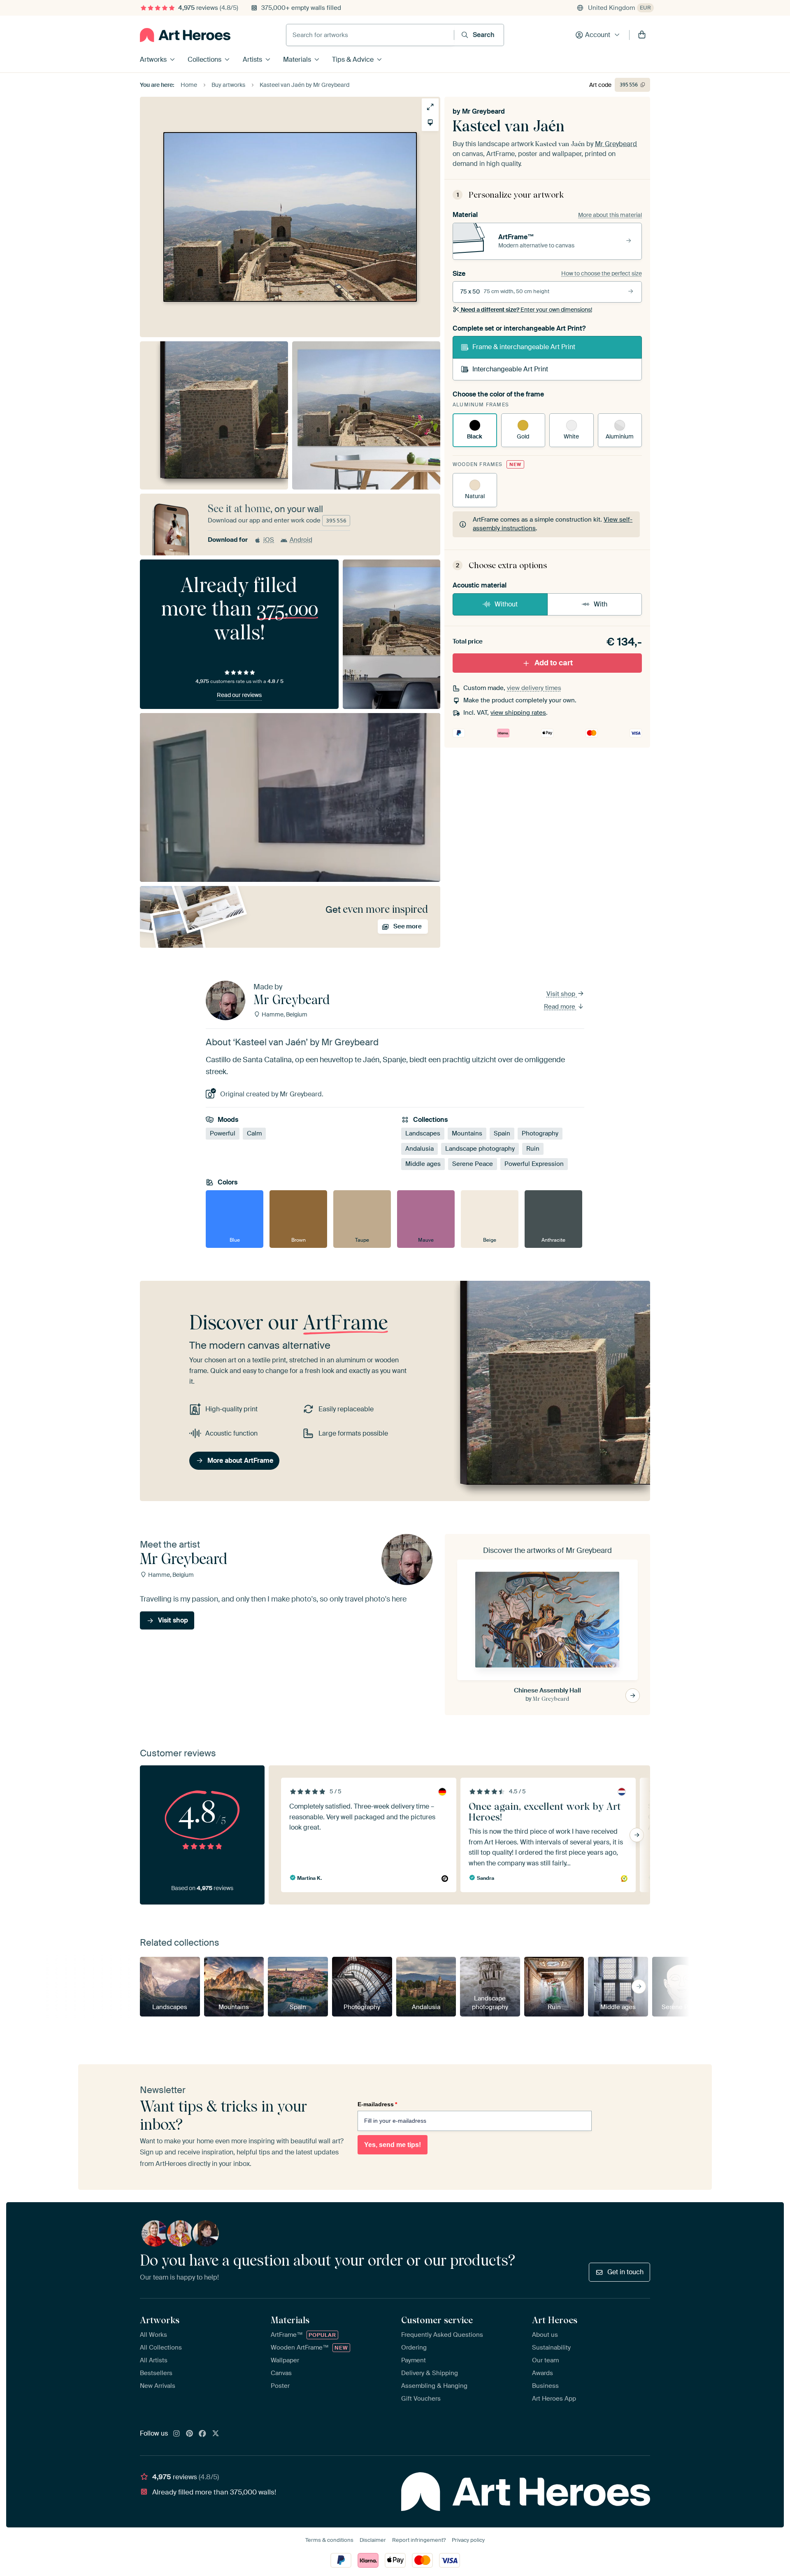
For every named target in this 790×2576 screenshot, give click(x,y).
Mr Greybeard (483, 111)
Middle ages (423, 1164)
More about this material (610, 215)
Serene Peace (473, 1164)
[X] (216, 2434)
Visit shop (562, 994)
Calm (254, 1133)
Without (506, 604)
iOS (269, 540)
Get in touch (625, 2272)
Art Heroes (555, 2320)
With (601, 604)
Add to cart (554, 663)
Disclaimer (373, 2540)
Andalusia (419, 1149)
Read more (560, 1007)
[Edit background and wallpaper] (430, 122)
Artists (252, 59)
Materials (297, 59)
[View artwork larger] (430, 107)
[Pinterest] (190, 2434)
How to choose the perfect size (602, 273)
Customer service (437, 2320)
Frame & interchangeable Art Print (524, 347)
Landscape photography (480, 1149)
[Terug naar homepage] (185, 35)
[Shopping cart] (642, 35)
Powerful (223, 1133)
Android (301, 540)
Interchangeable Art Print (510, 369)
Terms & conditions (329, 2540)
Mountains (467, 1133)
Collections (204, 59)
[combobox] (370, 35)
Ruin (533, 1149)
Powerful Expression (534, 1164)
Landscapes (423, 1133)
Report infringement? (419, 2540)
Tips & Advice (353, 59)
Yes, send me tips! (393, 2145)
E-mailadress (377, 2104)
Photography (540, 1133)
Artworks (153, 59)
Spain (502, 1133)
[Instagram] (177, 2434)
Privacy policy (468, 2540)
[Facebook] (202, 2434)
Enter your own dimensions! (526, 310)
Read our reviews (239, 695)
